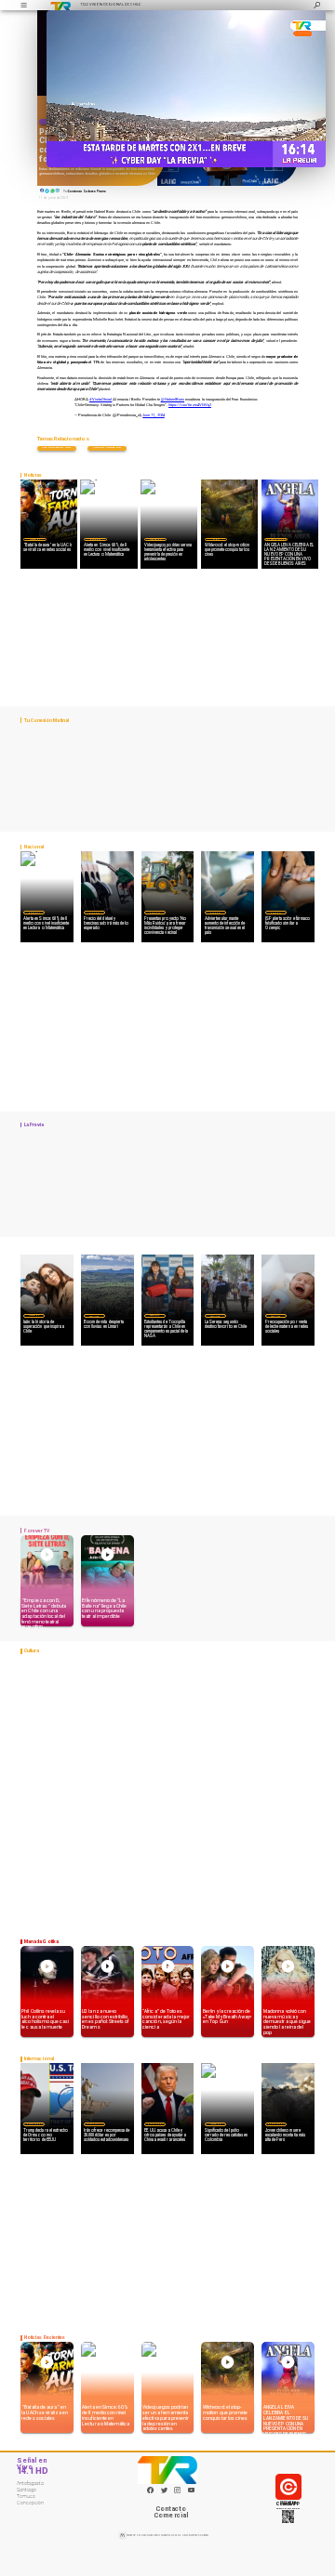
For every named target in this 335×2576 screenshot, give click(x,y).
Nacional (95, 539)
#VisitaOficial (101, 399)
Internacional (34, 2124)
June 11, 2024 (154, 415)
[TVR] (23, 5)
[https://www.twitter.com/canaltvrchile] (164, 2492)
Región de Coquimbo (94, 1315)
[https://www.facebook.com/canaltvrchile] (150, 2490)
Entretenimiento (276, 539)
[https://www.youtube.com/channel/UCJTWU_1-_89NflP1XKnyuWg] (191, 2492)
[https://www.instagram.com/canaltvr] (177, 2492)
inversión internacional (107, 447)
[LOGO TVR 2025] (60, 5)
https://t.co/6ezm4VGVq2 (190, 405)
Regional (154, 1315)
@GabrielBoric (173, 399)
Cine (216, 539)
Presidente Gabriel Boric (56, 447)
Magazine (35, 539)
